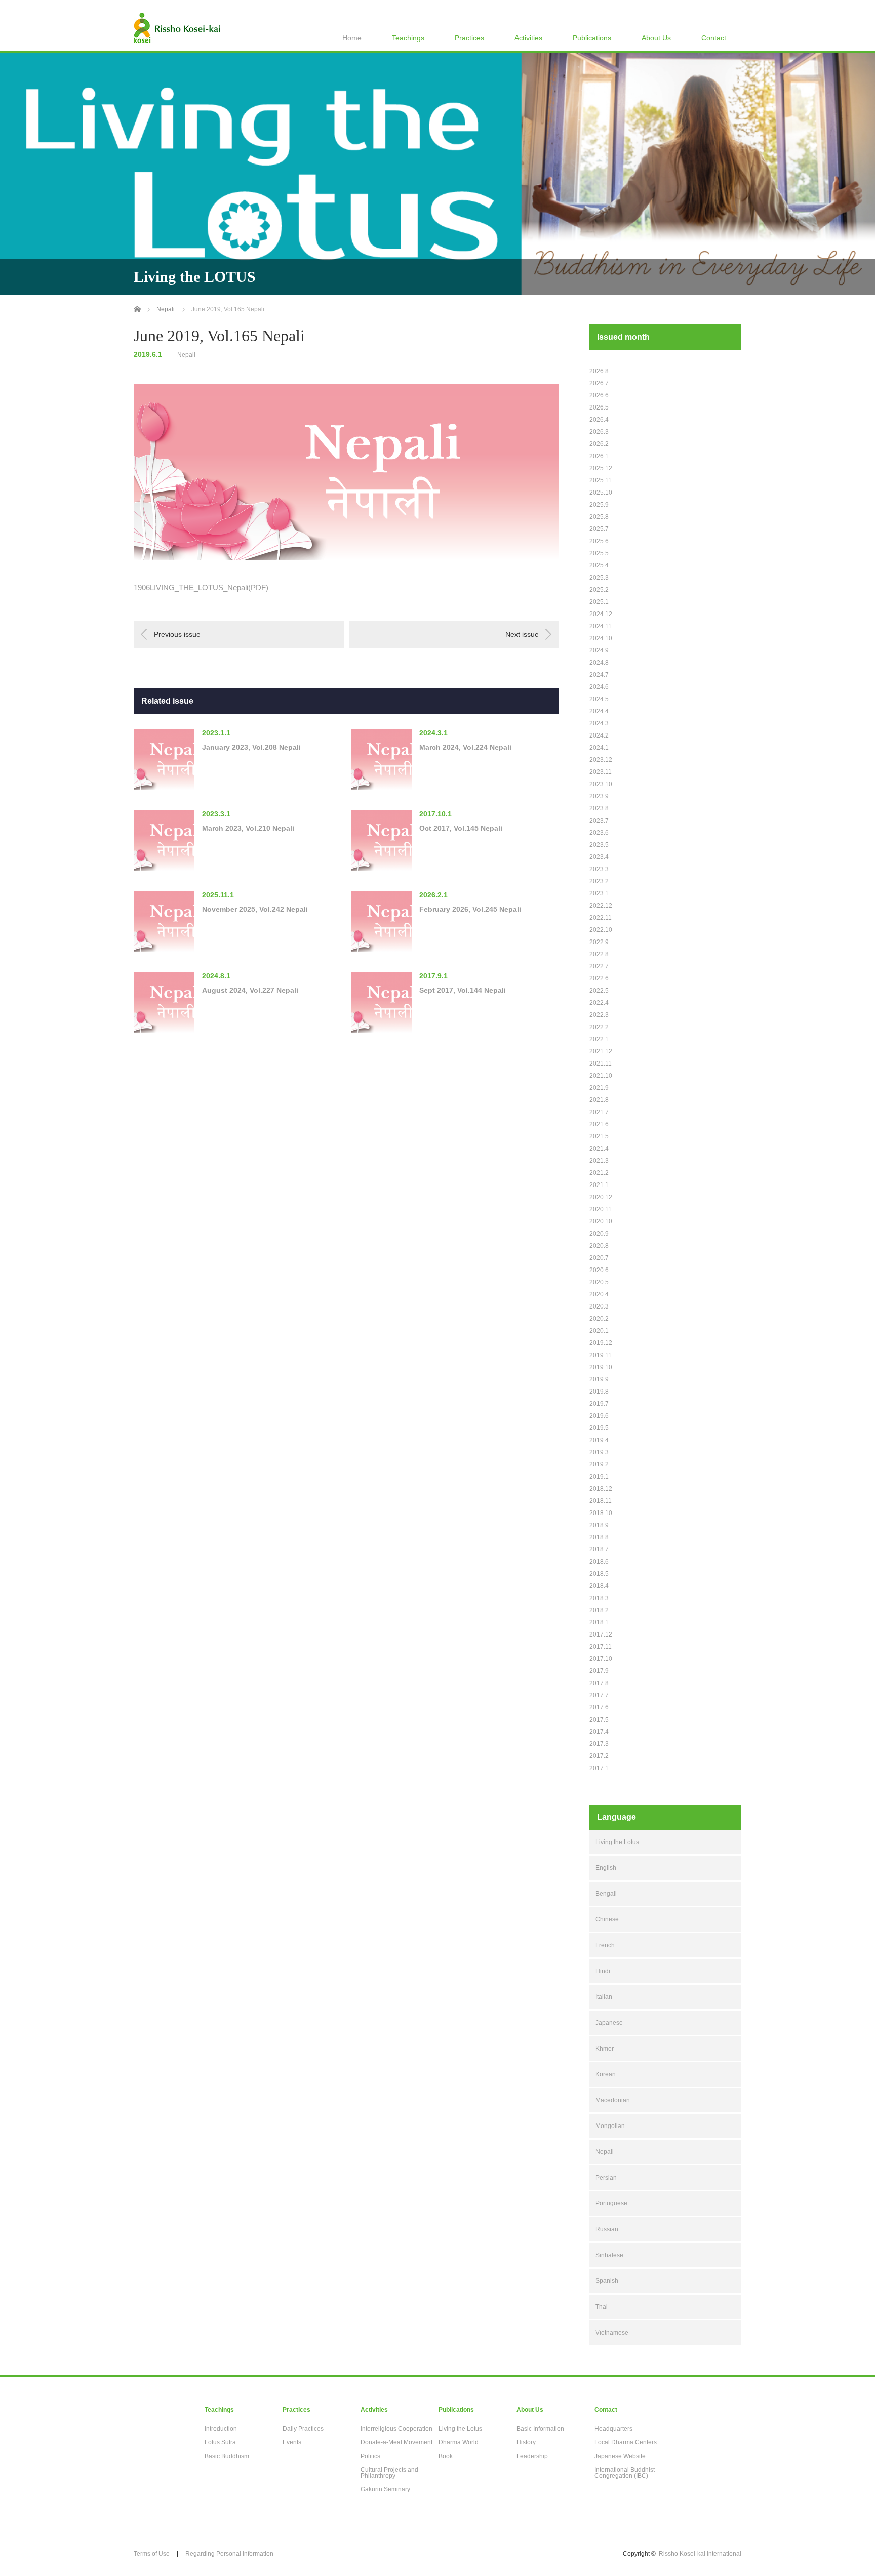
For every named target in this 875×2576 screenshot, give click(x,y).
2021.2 (599, 1173)
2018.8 (599, 1537)
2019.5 (599, 1428)
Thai (602, 2307)
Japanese (609, 2023)
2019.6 (599, 1416)
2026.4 (599, 420)
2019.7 (599, 1404)
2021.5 (599, 1136)
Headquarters (613, 2429)
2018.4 (599, 1586)
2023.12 (601, 760)
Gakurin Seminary (385, 2489)
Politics (370, 2456)
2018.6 (599, 1562)
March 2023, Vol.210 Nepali (248, 828)
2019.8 (599, 1392)
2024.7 (599, 675)
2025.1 (599, 602)
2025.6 (599, 541)
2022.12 (601, 906)
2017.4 (599, 1732)
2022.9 (599, 942)
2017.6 (599, 1707)
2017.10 (601, 1659)
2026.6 (599, 395)
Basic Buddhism (227, 2456)
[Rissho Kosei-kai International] (177, 28)
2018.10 (601, 1513)
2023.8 (599, 808)
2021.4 (599, 1149)
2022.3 (599, 1015)
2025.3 (599, 578)
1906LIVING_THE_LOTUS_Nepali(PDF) (201, 587)
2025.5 (599, 553)
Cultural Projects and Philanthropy (389, 2473)
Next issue (522, 634)
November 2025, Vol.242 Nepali (255, 909)
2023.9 (599, 796)
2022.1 (599, 1039)
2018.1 (599, 1622)
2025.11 (601, 480)
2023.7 (599, 821)
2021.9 (599, 1088)
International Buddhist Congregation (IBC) (625, 2473)
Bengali (606, 1894)
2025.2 (599, 590)
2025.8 (599, 517)
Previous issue (177, 634)
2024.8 (599, 663)
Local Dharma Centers (626, 2442)
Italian (604, 1997)
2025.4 (599, 565)
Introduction (221, 2429)
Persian (606, 2178)
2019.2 (599, 1464)
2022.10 (601, 930)
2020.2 (599, 1319)
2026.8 (599, 371)
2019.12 (601, 1343)
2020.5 (599, 1282)
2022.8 (599, 954)
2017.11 (601, 1647)
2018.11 (601, 1501)
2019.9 (599, 1379)
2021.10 (601, 1076)
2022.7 (599, 966)
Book (446, 2456)
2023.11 (601, 772)
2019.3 (599, 1452)
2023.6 (599, 833)
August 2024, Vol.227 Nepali (250, 990)
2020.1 (599, 1331)
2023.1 (599, 893)
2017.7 (599, 1695)
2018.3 (599, 1598)
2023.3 (599, 869)
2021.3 (599, 1161)
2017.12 (601, 1634)
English (606, 1868)
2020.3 (599, 1306)
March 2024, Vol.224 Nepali (465, 747)
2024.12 (601, 614)
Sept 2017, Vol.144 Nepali (463, 990)
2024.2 (599, 735)
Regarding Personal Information (229, 2554)
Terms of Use (152, 2554)
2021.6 (599, 1124)
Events (292, 2442)
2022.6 (599, 978)
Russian (607, 2229)
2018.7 (599, 1549)
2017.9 (599, 1671)
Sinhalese (609, 2255)
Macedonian (613, 2100)
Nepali (186, 355)
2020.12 (601, 1197)
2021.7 (599, 1112)
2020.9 (599, 1234)
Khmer (605, 2049)
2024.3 (599, 723)
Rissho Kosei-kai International (700, 2554)
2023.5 (599, 845)
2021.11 (601, 1064)
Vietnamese (612, 2333)
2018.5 (599, 1574)
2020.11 (601, 1209)
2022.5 (599, 991)
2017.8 (599, 1683)
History (526, 2442)
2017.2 (599, 1756)
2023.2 (599, 881)
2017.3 (599, 1744)
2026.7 (599, 383)
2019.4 (599, 1440)
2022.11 (601, 918)
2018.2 (599, 1610)
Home (352, 38)
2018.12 (601, 1489)
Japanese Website (620, 2456)
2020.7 (599, 1258)
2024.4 (599, 711)
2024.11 (601, 626)
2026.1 (599, 456)
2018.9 (599, 1525)
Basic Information (540, 2429)
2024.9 (599, 650)
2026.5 (599, 407)
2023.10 (601, 784)
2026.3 (599, 432)
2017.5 (599, 1720)
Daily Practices (303, 2429)
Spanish (607, 2281)
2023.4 (599, 857)
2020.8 (599, 1246)
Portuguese (611, 2203)
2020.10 (601, 1221)
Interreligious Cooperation (396, 2429)
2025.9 (599, 505)
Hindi (603, 1971)
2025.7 (599, 529)
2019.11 (601, 1355)
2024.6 (599, 687)
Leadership (532, 2456)
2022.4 (599, 1003)
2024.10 (601, 638)
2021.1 (599, 1185)
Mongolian (610, 2126)
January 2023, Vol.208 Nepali (251, 747)
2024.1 (599, 748)
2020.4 (599, 1294)
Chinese (607, 1919)
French (605, 1945)
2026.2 (599, 444)
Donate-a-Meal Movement (396, 2442)
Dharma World (459, 2442)
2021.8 (599, 1100)
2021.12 (601, 1051)
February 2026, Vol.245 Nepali (470, 909)
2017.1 (599, 1768)
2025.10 (601, 493)
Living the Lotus (617, 1842)
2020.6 (599, 1270)
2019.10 (601, 1367)
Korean (606, 2074)
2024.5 (599, 699)
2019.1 (599, 1477)
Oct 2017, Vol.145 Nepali (461, 828)
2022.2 (599, 1027)
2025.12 (601, 468)
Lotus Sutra (220, 2442)
